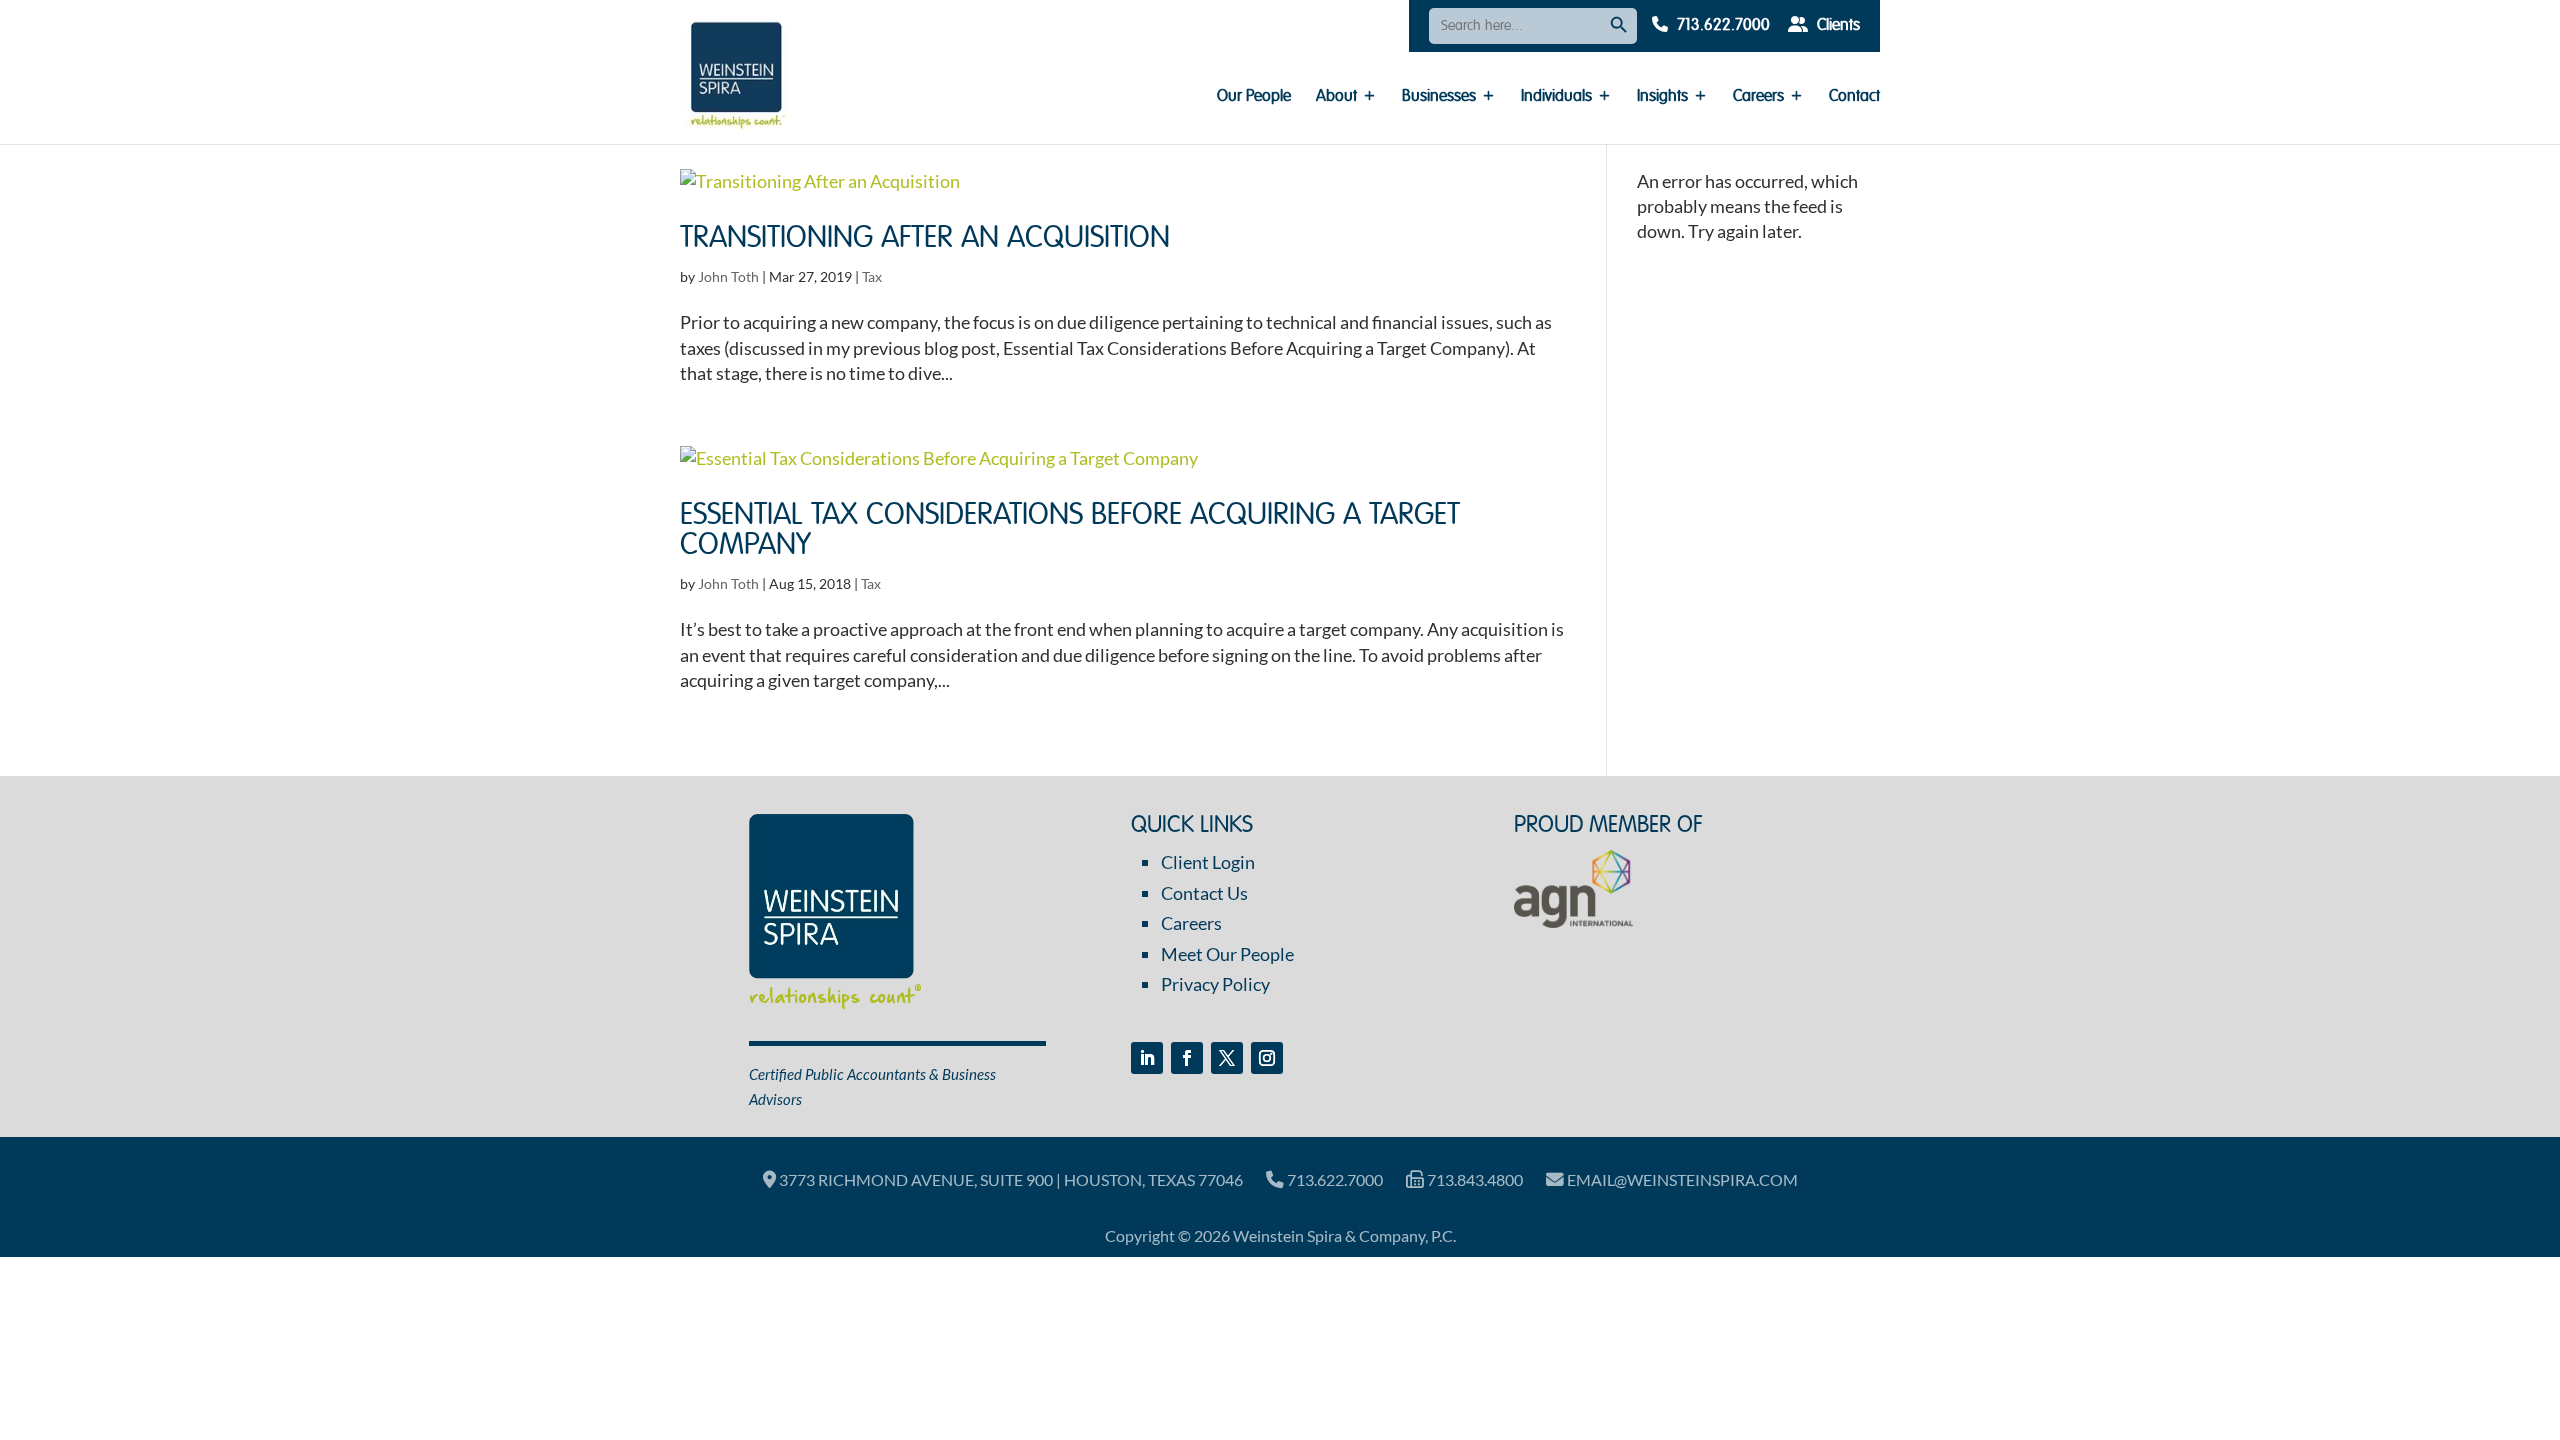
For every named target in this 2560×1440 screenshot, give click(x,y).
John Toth (728, 276)
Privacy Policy (1215, 984)
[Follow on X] (1227, 1058)
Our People (1254, 97)
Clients (1836, 26)
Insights (1662, 97)
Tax (872, 276)
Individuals (1556, 97)
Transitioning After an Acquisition (925, 239)
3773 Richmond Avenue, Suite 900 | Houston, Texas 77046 (1009, 1179)
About (1336, 97)
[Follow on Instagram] (1267, 1058)
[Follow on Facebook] (1187, 1058)
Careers (1758, 97)
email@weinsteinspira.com (1681, 1179)
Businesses (1439, 97)
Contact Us (1204, 893)
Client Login (1208, 862)
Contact (1854, 97)
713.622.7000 (1721, 26)
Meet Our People (1227, 954)
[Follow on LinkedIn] (1147, 1058)
